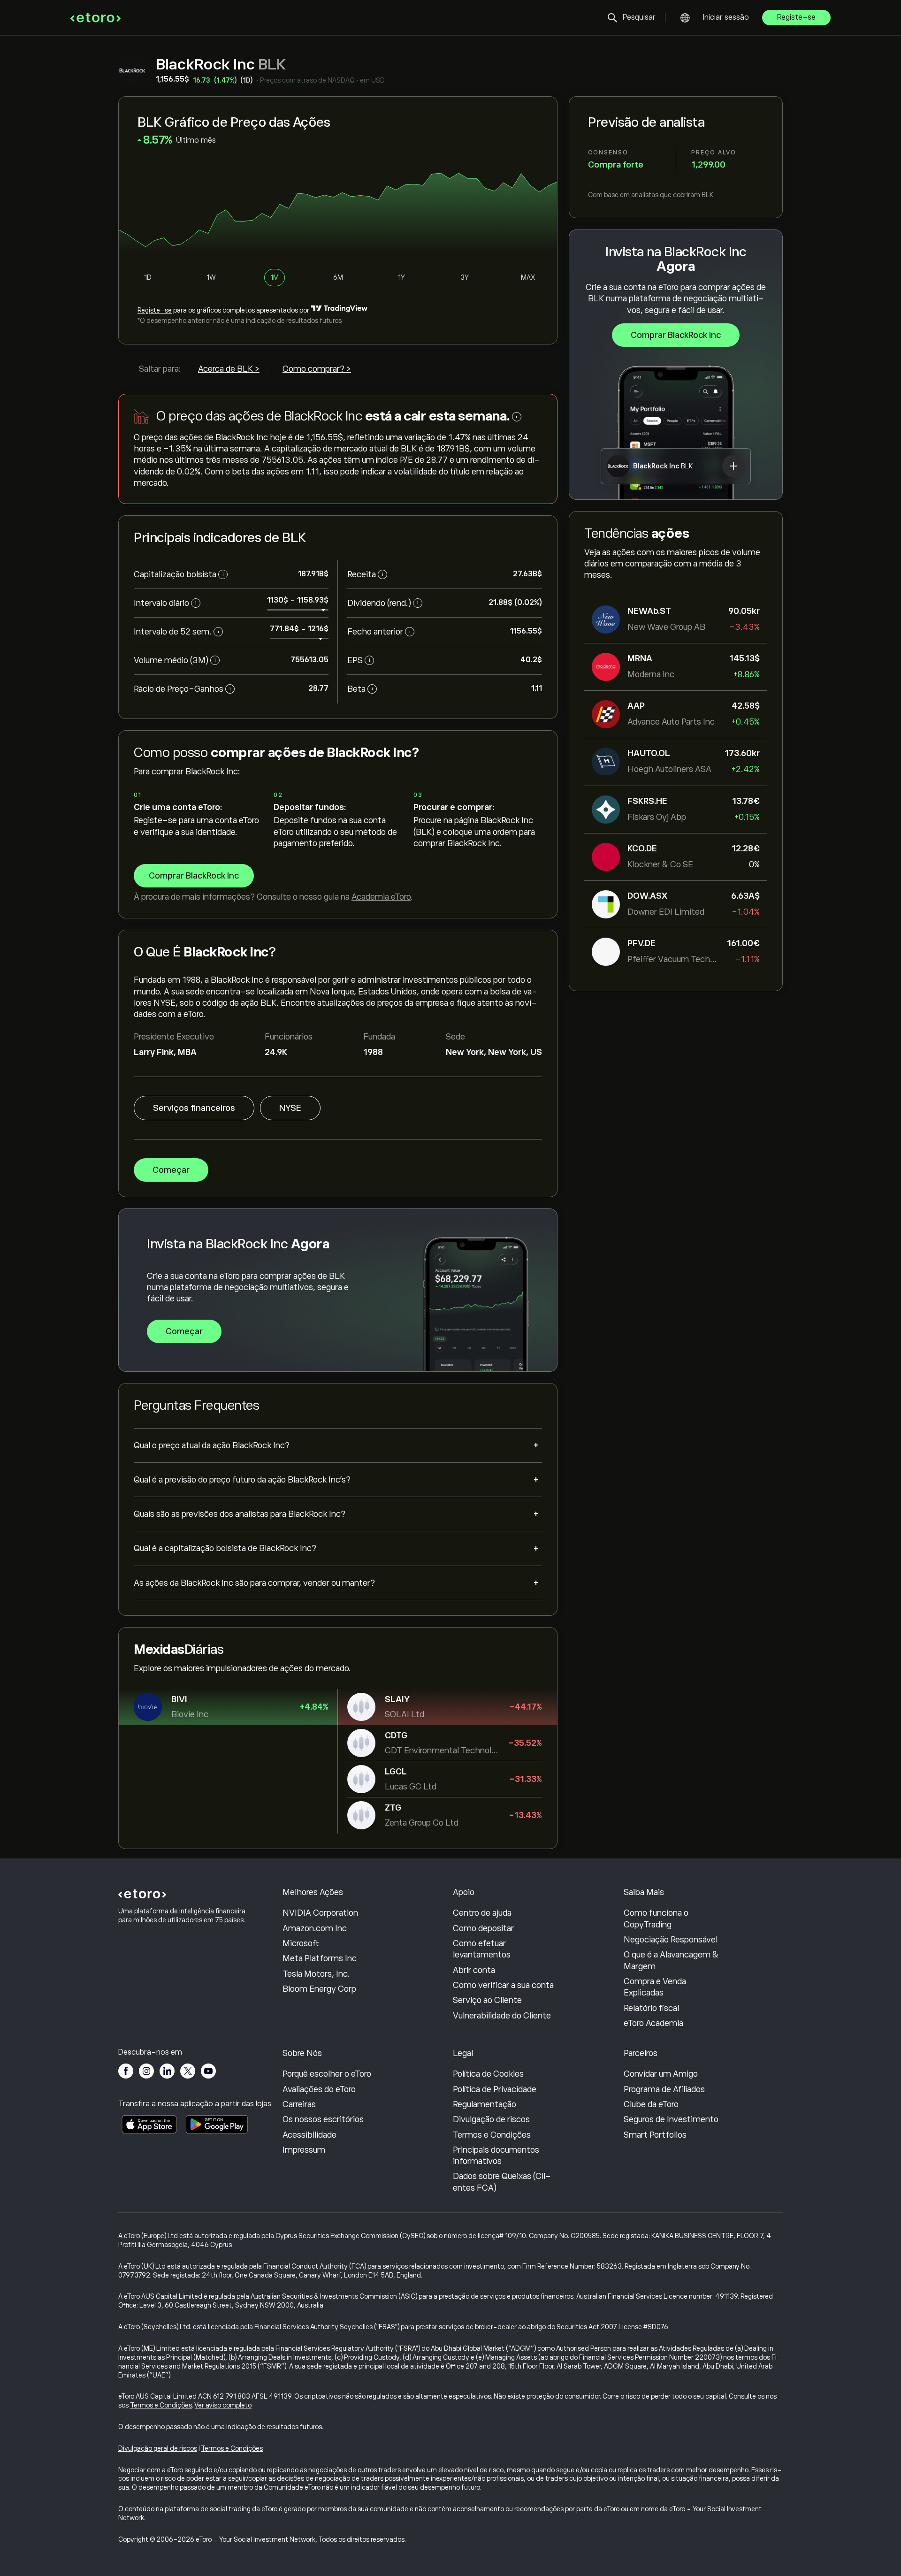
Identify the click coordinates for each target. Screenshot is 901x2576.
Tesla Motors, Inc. (316, 1974)
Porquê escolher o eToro (327, 2074)
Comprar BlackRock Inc (676, 335)
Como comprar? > (317, 369)
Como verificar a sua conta (503, 1985)
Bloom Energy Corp (319, 1989)
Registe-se (796, 17)
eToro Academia (653, 2023)
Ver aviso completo (223, 2405)
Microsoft (301, 1943)
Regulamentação (485, 2104)
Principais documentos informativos (496, 2156)
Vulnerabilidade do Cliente (502, 2016)
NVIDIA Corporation (320, 1913)
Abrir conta (474, 1970)
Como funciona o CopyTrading (656, 1919)
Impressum (304, 2150)
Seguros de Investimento (671, 2119)
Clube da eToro (651, 2104)
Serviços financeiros (194, 1108)
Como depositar (483, 1928)
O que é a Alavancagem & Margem (671, 1960)
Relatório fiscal (651, 2008)
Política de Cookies (488, 2074)
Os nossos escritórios (323, 2119)
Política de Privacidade (495, 2089)
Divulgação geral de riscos (158, 2448)
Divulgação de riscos (491, 2119)
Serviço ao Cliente (487, 2000)
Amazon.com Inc (315, 1928)
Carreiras (299, 2104)
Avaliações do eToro (319, 2089)
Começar (171, 1170)
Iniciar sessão (726, 17)
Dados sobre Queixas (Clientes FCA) (502, 2182)
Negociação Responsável (671, 1940)
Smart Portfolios (655, 2135)
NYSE (290, 1108)
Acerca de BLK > (229, 369)
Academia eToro (381, 897)
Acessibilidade (309, 2135)
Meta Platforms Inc (320, 1958)
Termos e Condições (492, 2135)
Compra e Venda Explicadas (655, 1987)
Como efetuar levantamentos (482, 1949)
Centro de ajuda (482, 1913)
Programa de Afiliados (664, 2089)
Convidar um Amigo (661, 2074)
